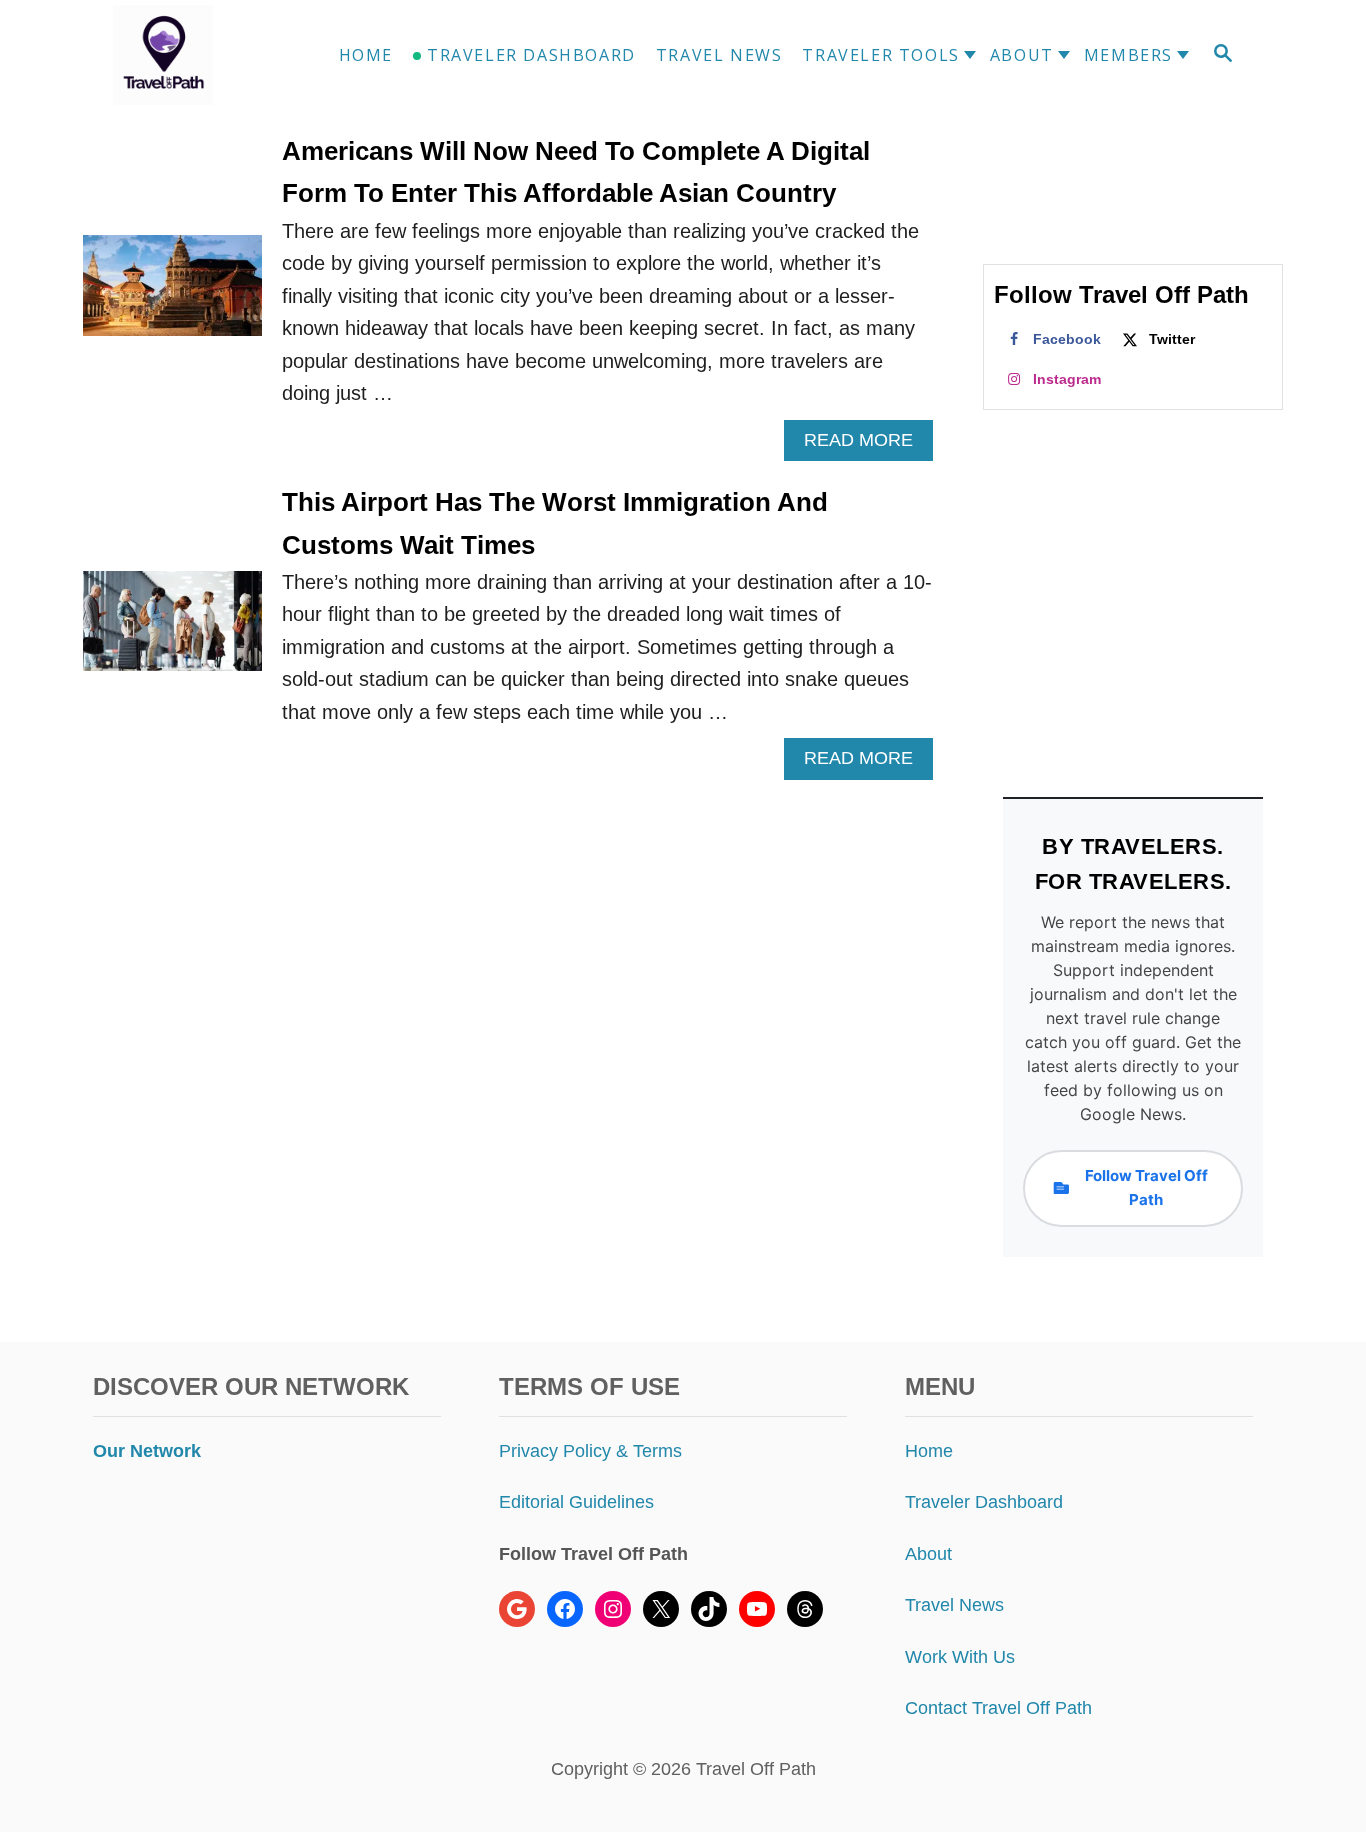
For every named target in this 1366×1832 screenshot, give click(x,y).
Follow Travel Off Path (1146, 1187)
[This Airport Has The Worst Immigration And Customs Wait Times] (172, 631)
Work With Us (960, 1657)
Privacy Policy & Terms (590, 1451)
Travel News (954, 1605)
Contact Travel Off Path (998, 1708)
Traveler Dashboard (984, 1502)
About (928, 1554)
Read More (866, 445)
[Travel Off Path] (187, 55)
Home (929, 1451)
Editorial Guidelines (576, 1502)
